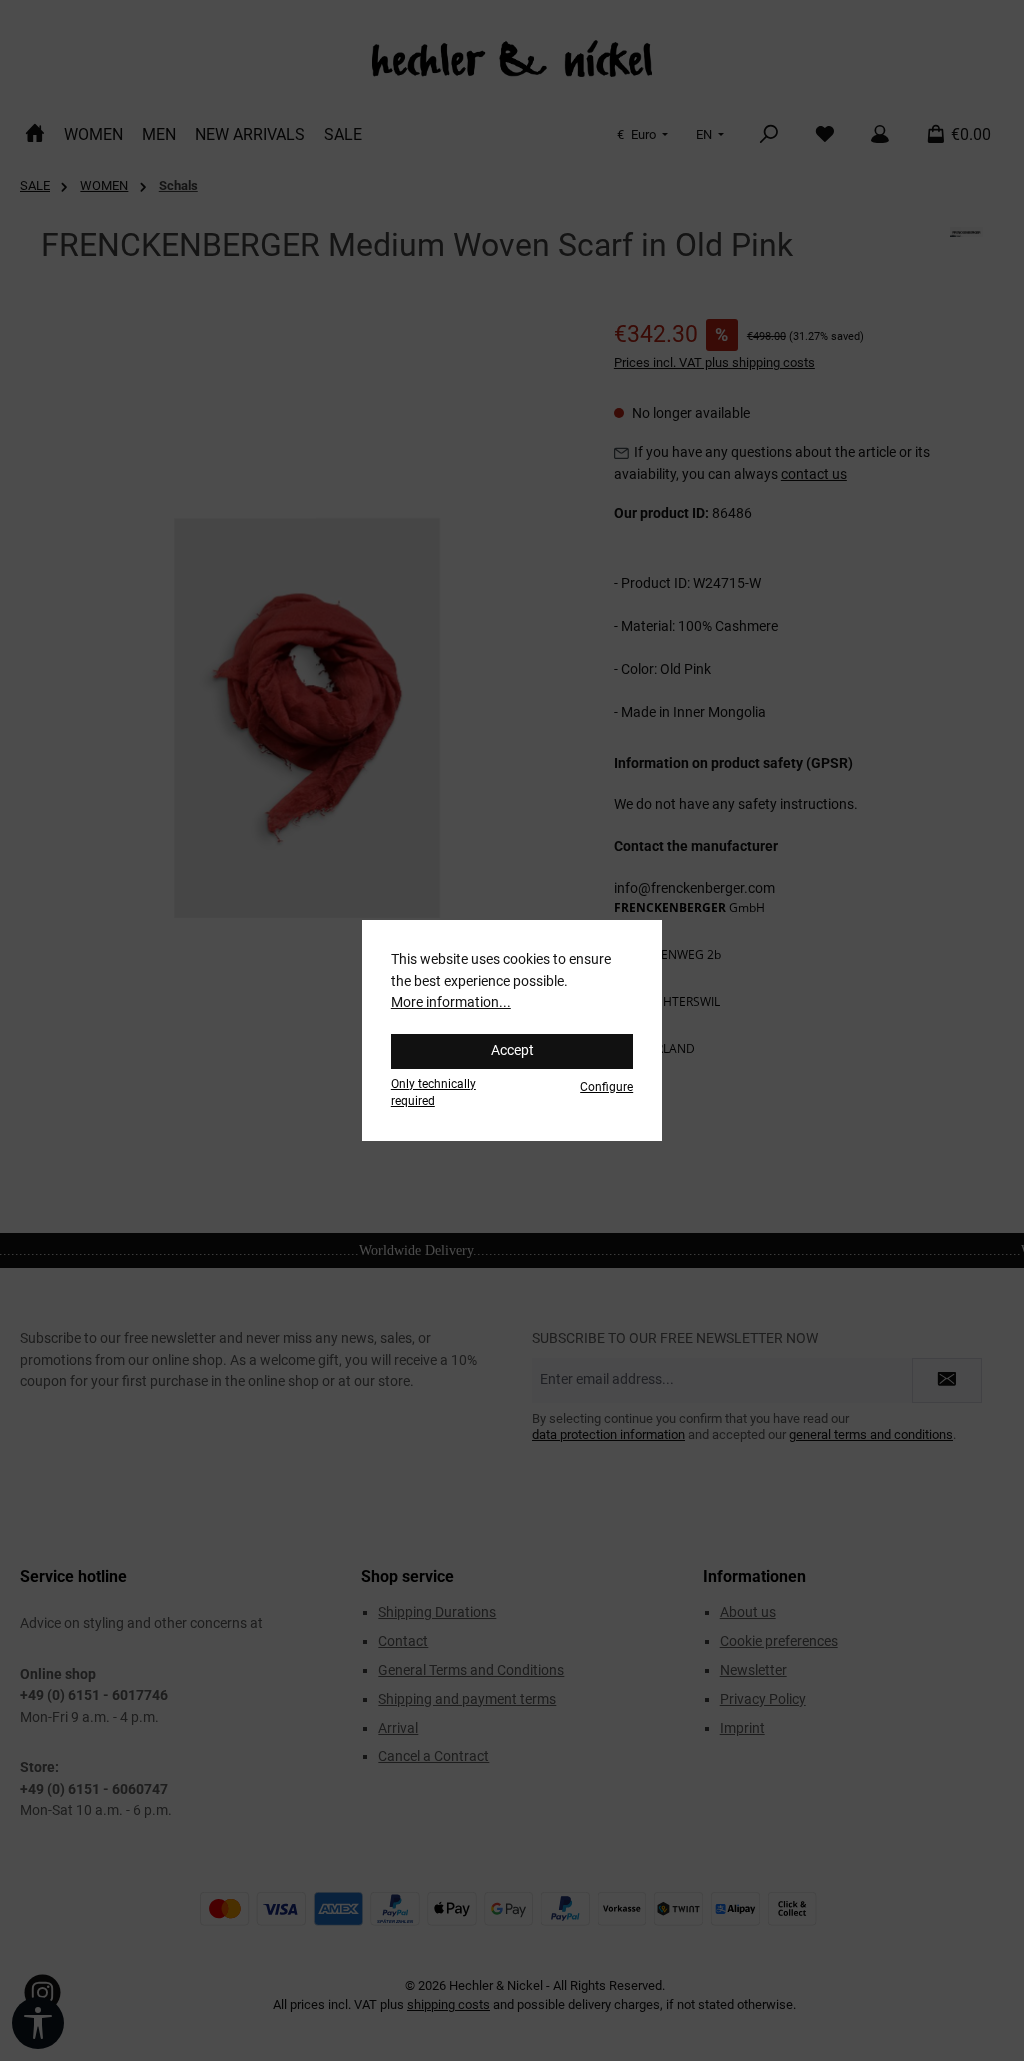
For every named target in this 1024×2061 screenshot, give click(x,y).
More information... (451, 1002)
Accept (512, 1050)
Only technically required (433, 1092)
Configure (606, 1087)
